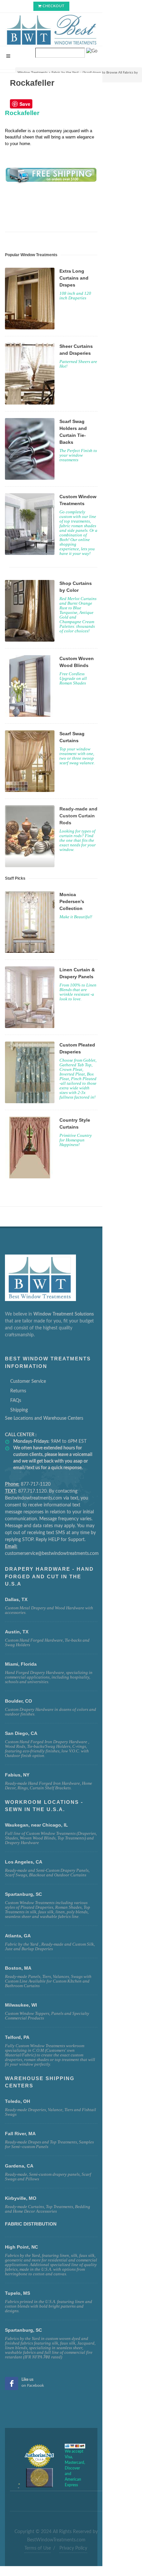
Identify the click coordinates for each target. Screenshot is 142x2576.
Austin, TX (17, 1632)
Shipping (19, 1410)
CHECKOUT (54, 6)
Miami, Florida (21, 1664)
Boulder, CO (18, 1701)
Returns (18, 1391)
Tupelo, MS (18, 2293)
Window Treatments (33, 73)
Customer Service (28, 1381)
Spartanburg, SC (23, 2330)
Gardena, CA (19, 2166)
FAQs (16, 1401)
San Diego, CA (21, 1733)
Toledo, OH (18, 2101)
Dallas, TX (16, 1599)
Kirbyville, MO (21, 2198)
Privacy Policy (73, 2548)
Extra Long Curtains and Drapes (74, 278)
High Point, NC (21, 2247)
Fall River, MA (20, 2134)
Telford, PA (17, 2037)
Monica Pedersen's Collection (72, 901)
